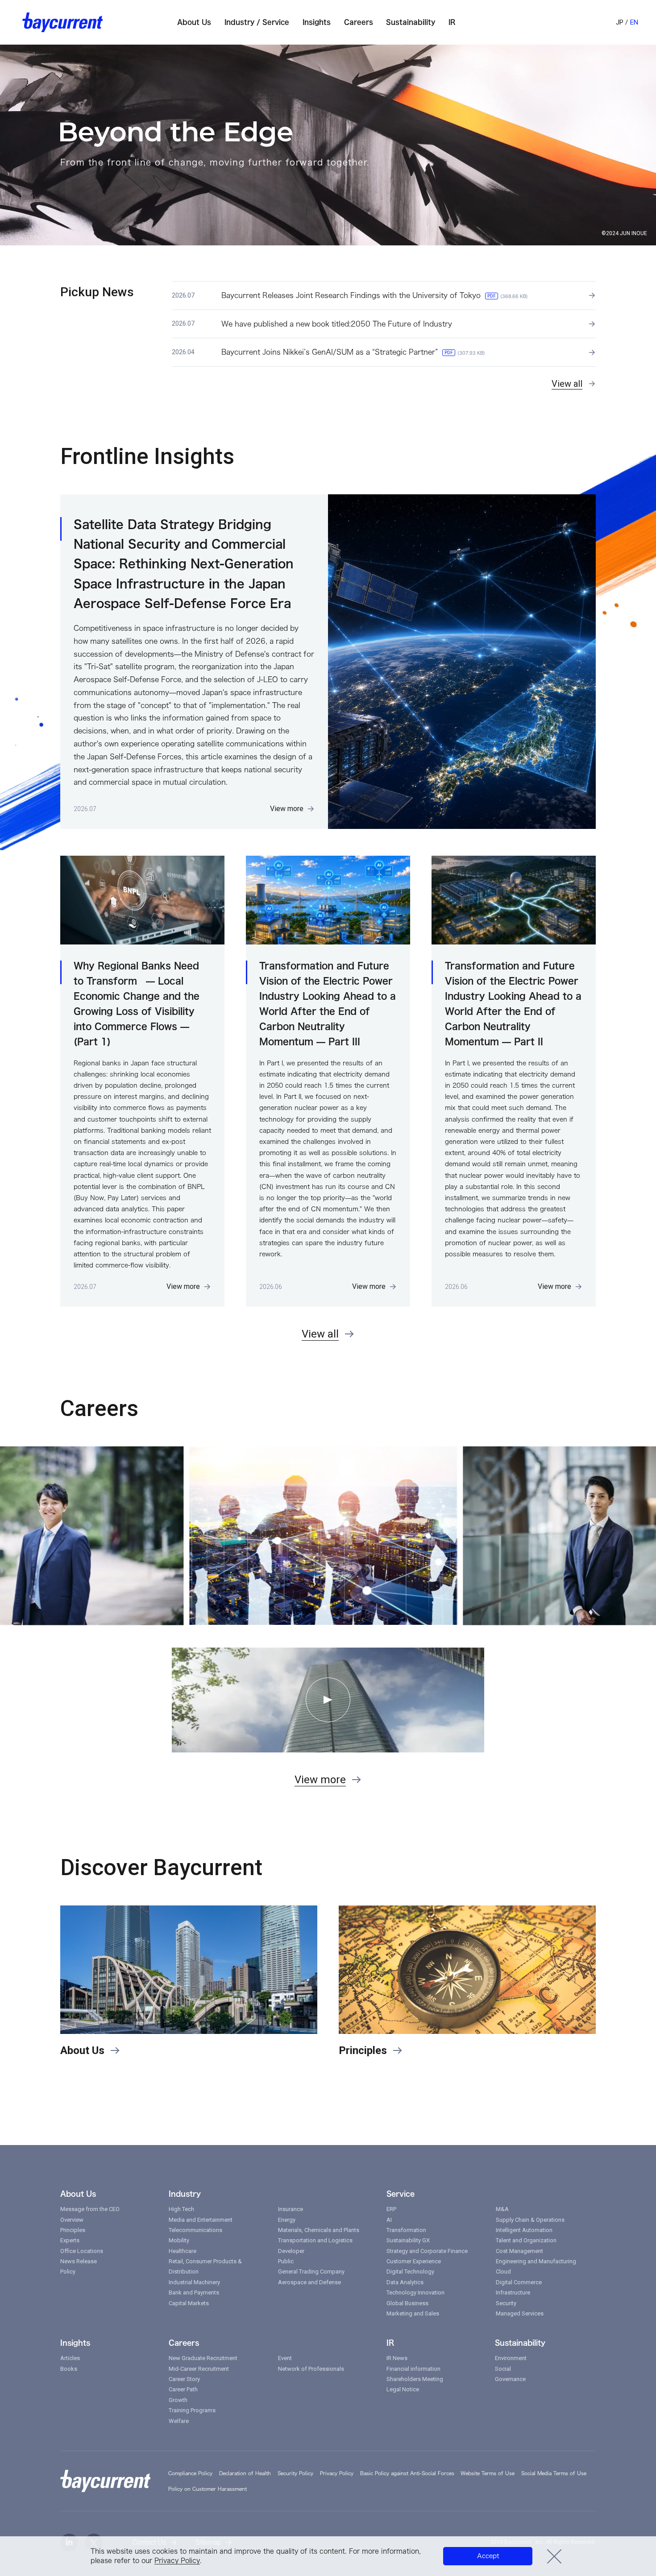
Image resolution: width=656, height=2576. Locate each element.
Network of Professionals (311, 2369)
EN (634, 22)
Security (506, 2303)
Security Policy (295, 2473)
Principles (73, 2230)
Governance (510, 2379)
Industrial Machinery (194, 2282)
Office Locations (82, 2251)
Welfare (179, 2421)
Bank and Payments (194, 2292)
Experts (70, 2240)
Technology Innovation (415, 2292)
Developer (291, 2251)
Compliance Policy (190, 2473)
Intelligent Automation (524, 2230)
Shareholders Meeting (415, 2379)
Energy (287, 2220)
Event (285, 2358)
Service (401, 2194)
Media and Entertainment (201, 2220)
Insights (75, 2343)
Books (69, 2369)
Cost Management (519, 2251)
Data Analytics (405, 2282)
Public (286, 2261)
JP (620, 22)
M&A (502, 2209)
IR (390, 2343)
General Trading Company (311, 2272)
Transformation (406, 2230)
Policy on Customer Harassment (208, 2489)
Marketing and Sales (413, 2313)
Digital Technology (410, 2272)
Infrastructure (513, 2292)
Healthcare (183, 2251)
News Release (79, 2261)
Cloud (503, 2272)
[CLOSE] (554, 2556)
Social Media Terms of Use (554, 2473)
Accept (488, 2556)
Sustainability (520, 2343)
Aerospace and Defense (309, 2282)
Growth (178, 2400)
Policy (68, 2272)
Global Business (407, 2303)
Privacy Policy (177, 2561)
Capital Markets (189, 2303)
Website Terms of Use (488, 2473)
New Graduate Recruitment (203, 2358)
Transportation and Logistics (315, 2240)
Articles (70, 2358)
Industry (185, 2194)
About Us (78, 2194)
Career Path (183, 2389)
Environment (511, 2358)
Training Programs (192, 2410)
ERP (391, 2209)
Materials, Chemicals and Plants (319, 2230)
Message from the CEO (90, 2209)
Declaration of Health (245, 2473)
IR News (397, 2358)
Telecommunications (195, 2230)
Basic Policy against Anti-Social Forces (407, 2473)
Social (503, 2369)
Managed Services (520, 2313)
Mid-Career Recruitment (199, 2369)
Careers (184, 2343)
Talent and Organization (526, 2240)
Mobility (179, 2240)
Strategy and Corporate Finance (427, 2251)
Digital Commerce (519, 2282)
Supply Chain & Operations (530, 2220)
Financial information (413, 2369)
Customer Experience (414, 2261)
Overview (72, 2220)
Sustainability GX (408, 2240)
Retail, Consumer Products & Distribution (205, 2266)
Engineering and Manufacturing (536, 2261)
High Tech (181, 2209)
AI (389, 2220)
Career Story (184, 2379)
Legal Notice (403, 2389)
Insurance (291, 2209)
